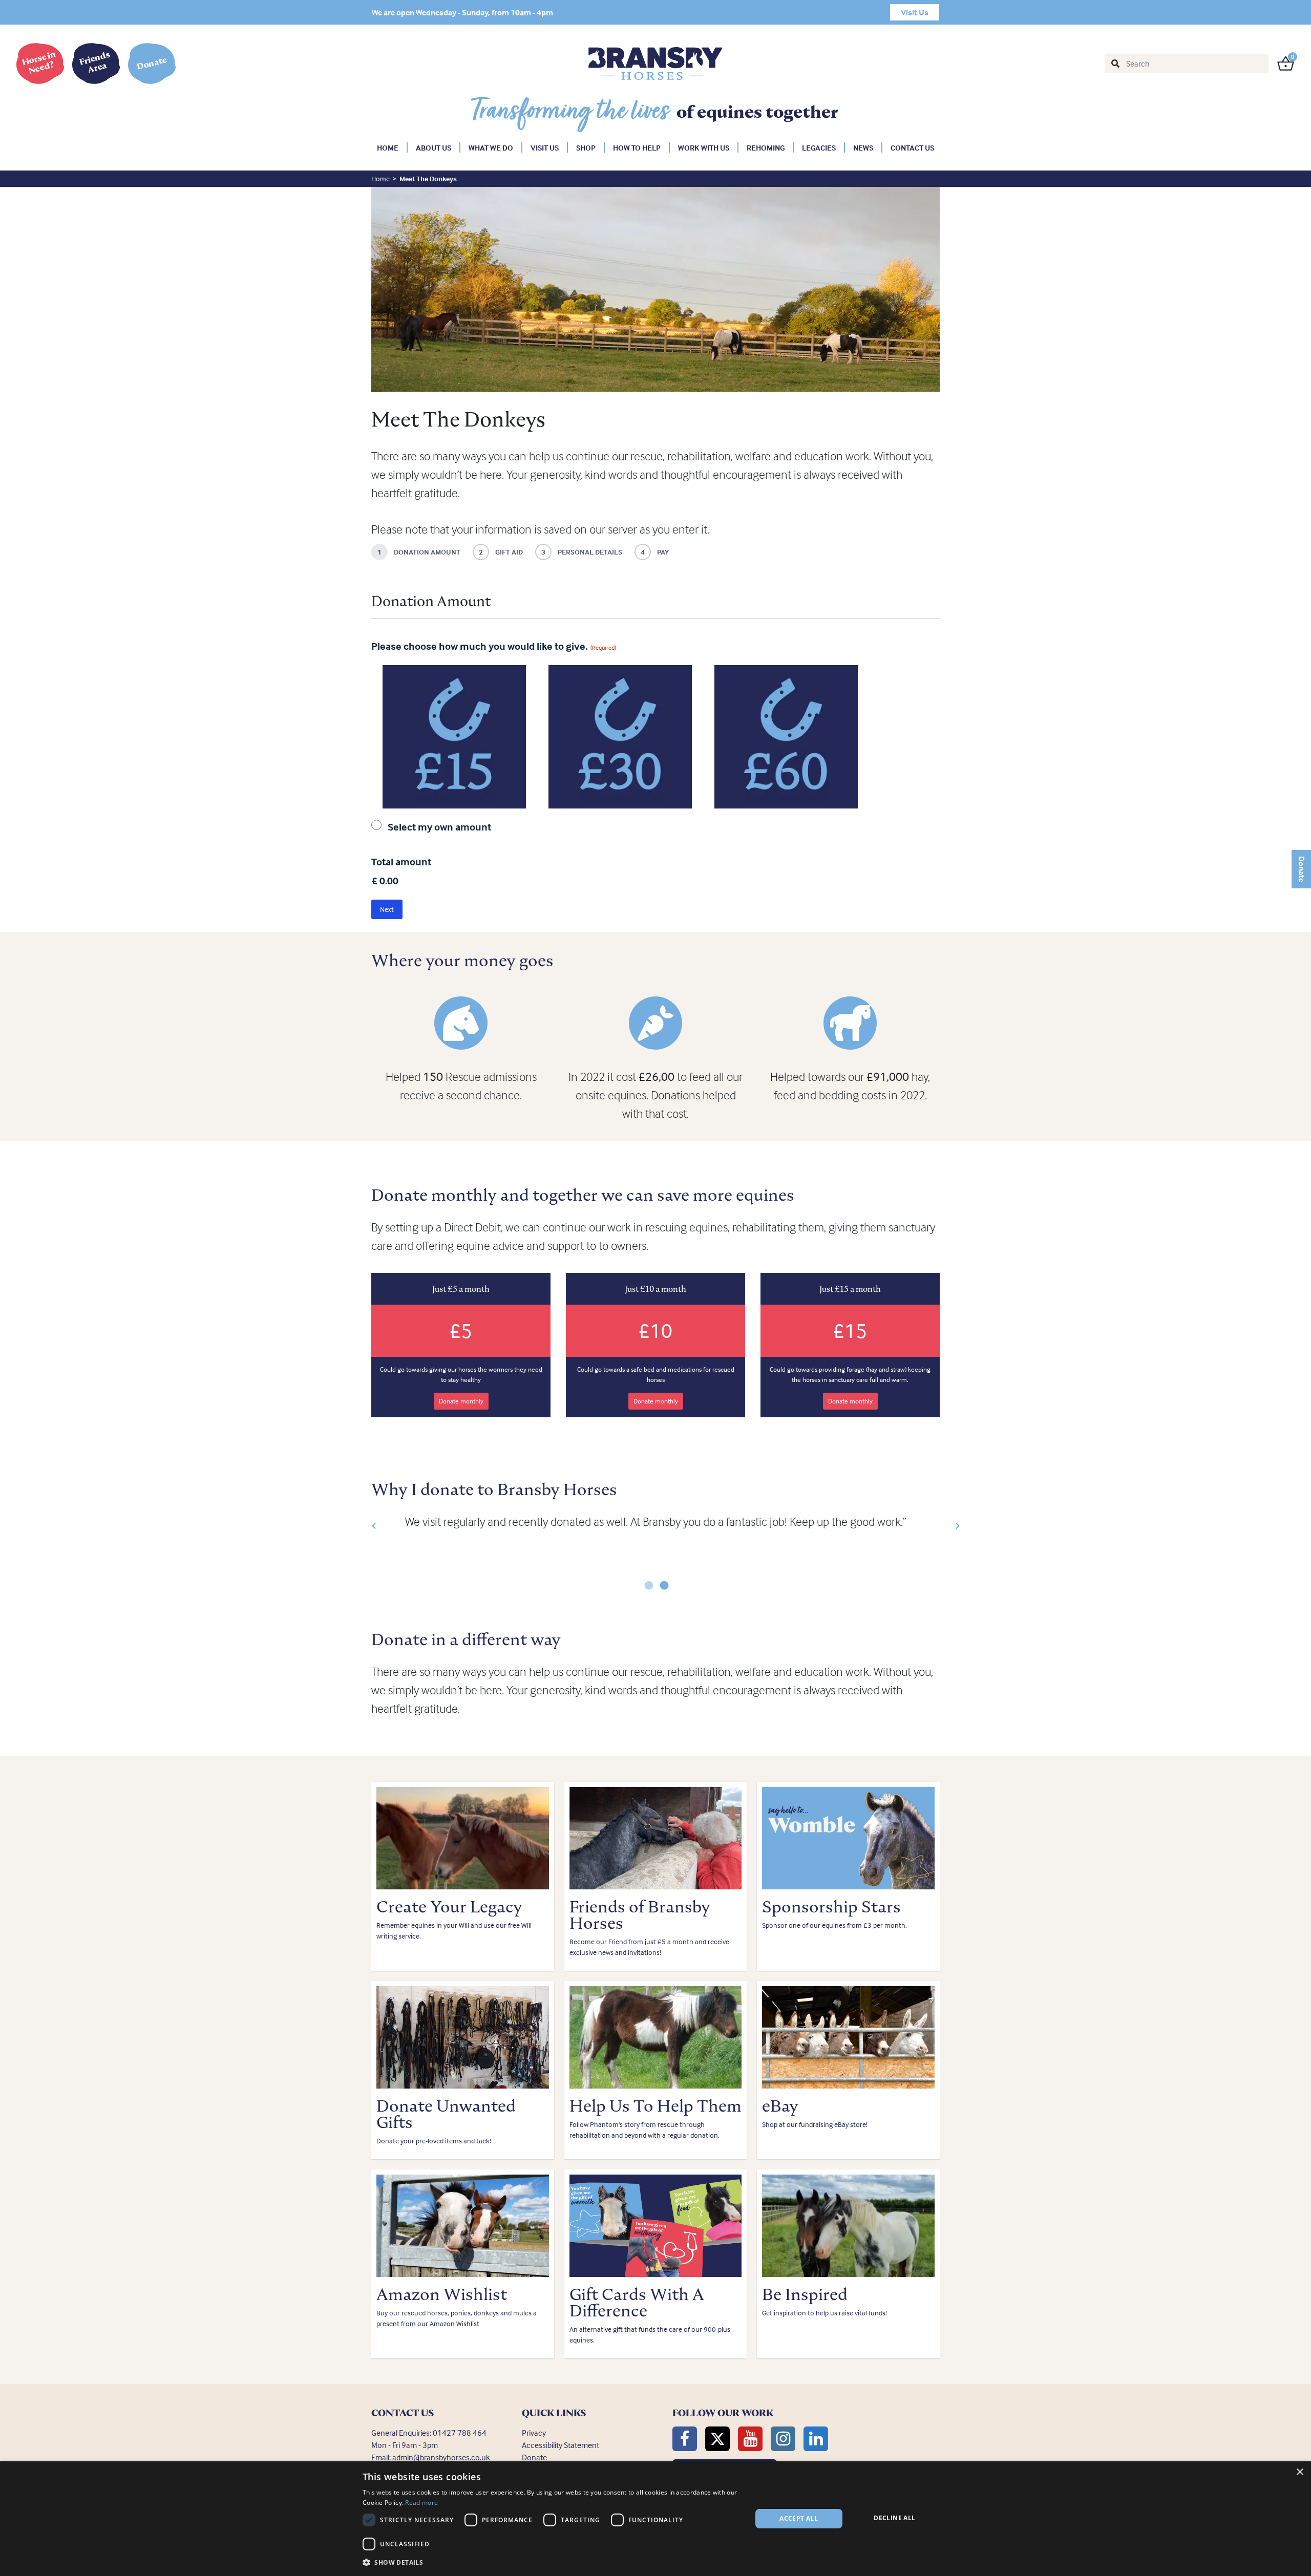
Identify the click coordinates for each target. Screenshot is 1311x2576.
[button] (364, 1526)
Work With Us (704, 148)
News (863, 148)
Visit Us (545, 148)
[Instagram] (783, 2439)
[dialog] (655, 2519)
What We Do (491, 148)
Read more (421, 2503)
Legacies (819, 148)
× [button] (1299, 2472)
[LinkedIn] (816, 2439)
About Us (434, 148)
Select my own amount (439, 827)
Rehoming (766, 148)
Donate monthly (461, 1401)
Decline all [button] (894, 2518)
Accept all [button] (799, 2518)
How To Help (637, 148)
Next (387, 909)
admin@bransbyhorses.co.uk (441, 2457)
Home (388, 148)
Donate (1302, 869)
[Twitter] (717, 2439)
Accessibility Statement (561, 2445)
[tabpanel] (655, 1522)
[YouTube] (750, 2439)
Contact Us (912, 148)
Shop (586, 148)
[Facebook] (685, 2439)
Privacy (534, 2433)
